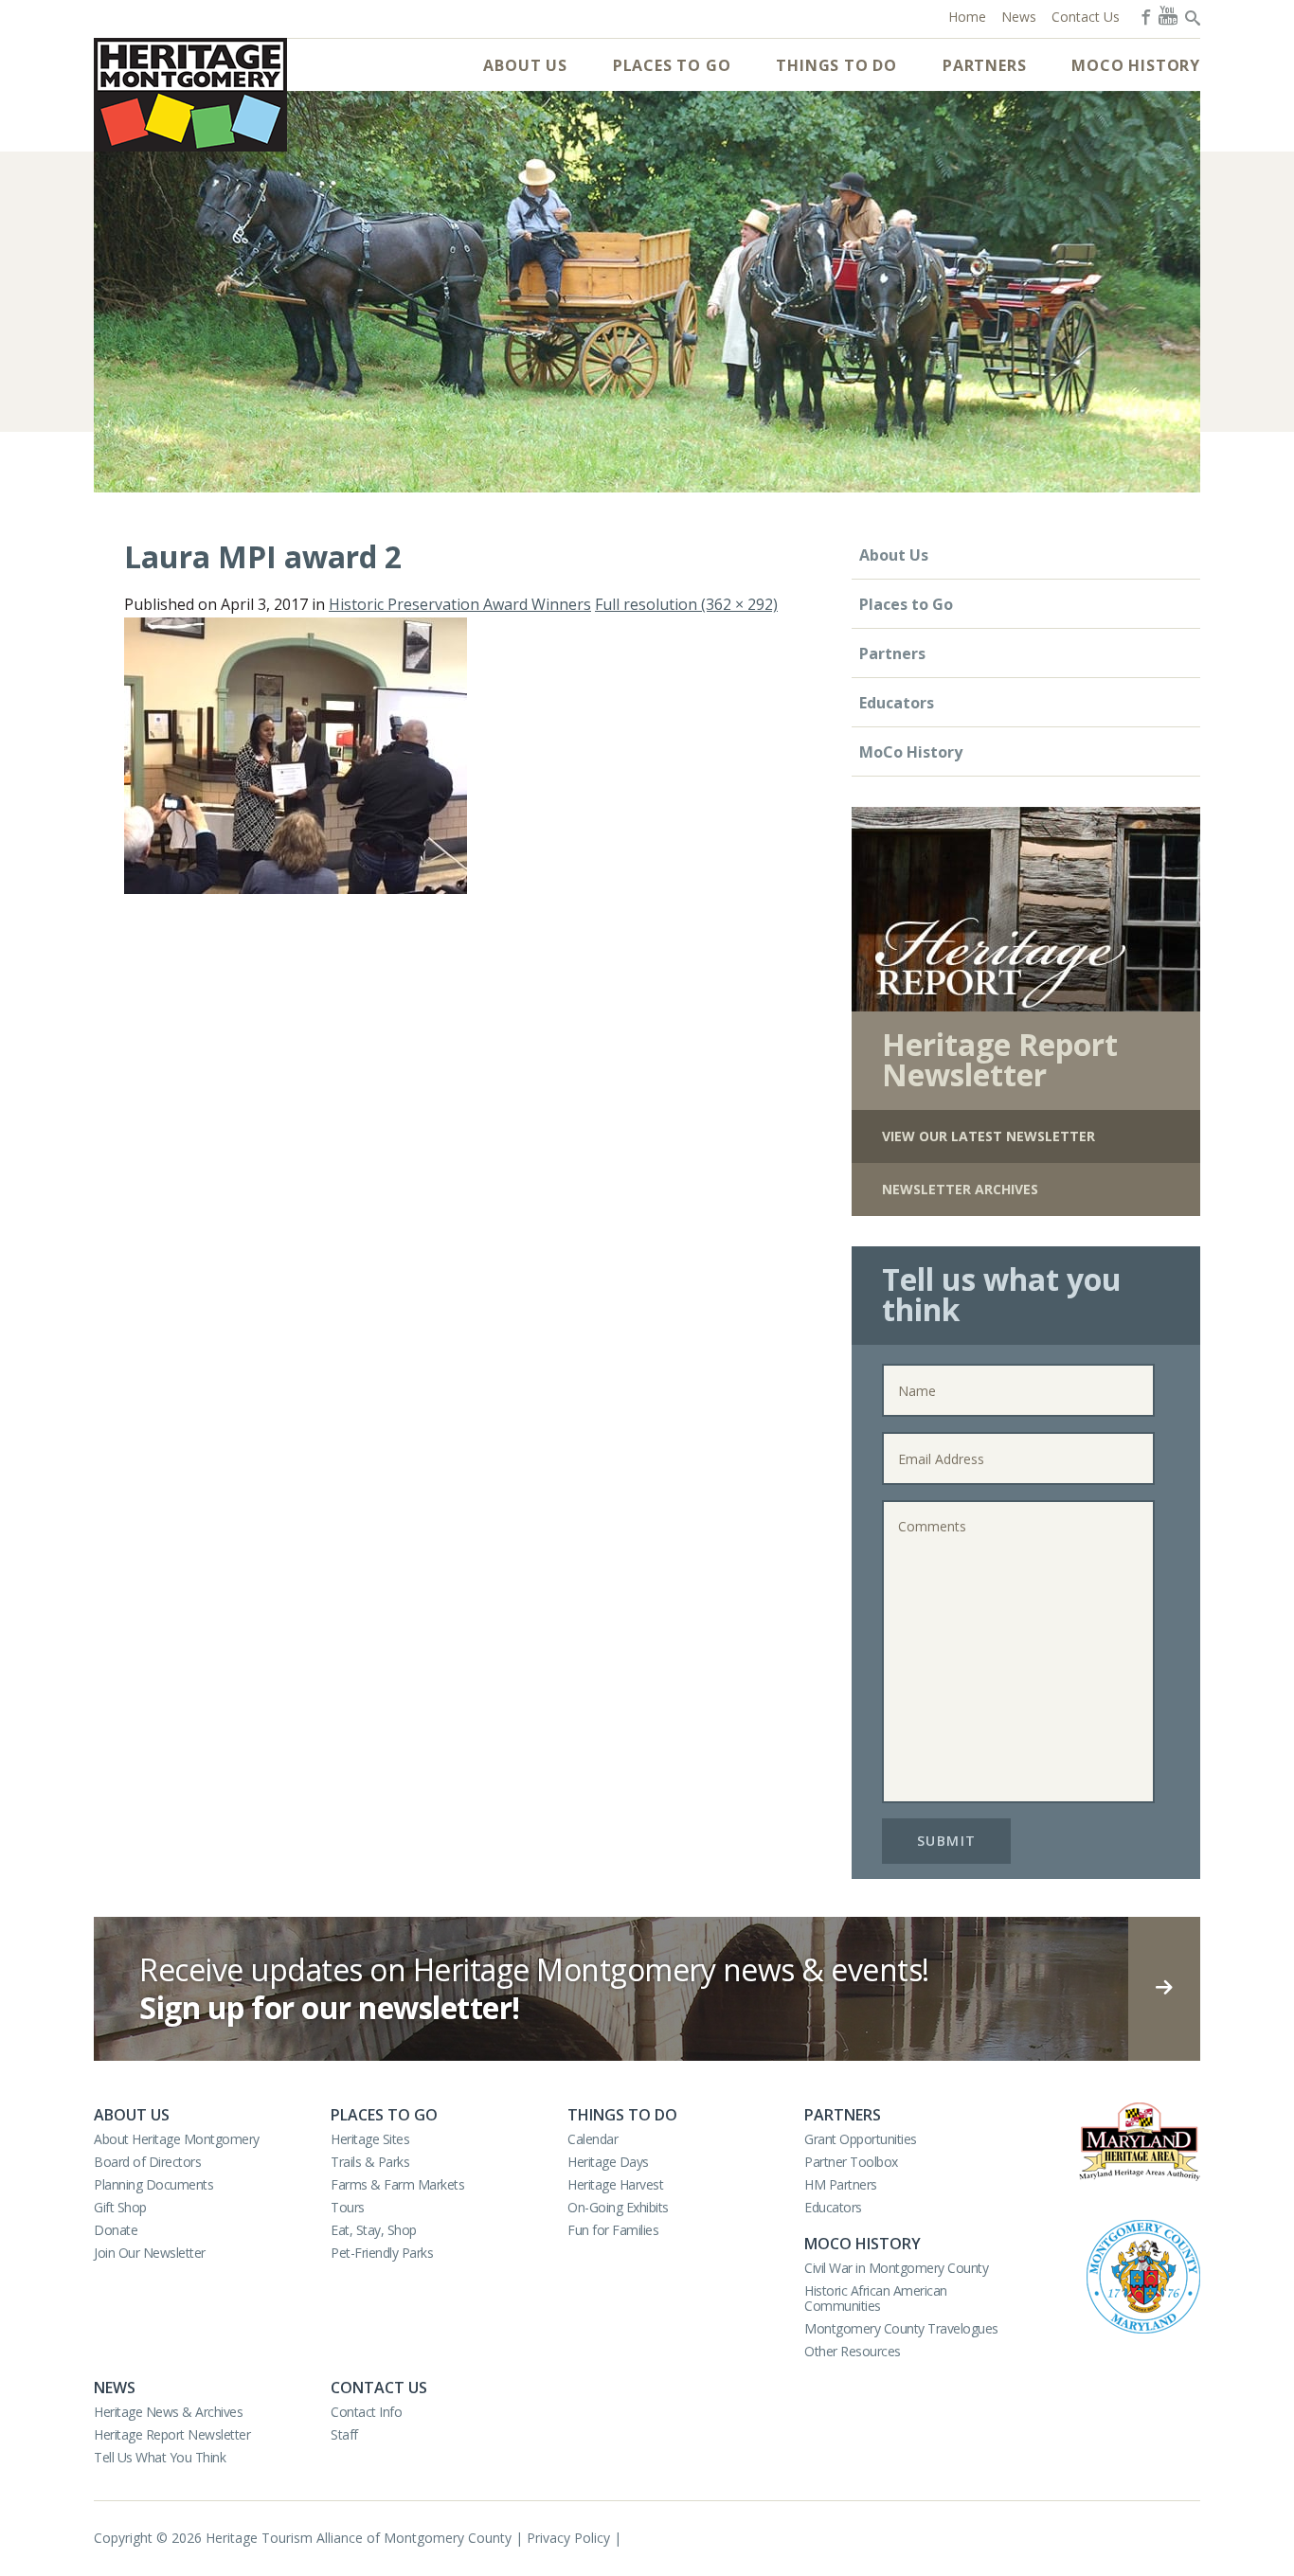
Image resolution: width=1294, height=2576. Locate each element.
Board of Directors (147, 2162)
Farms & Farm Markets (397, 2184)
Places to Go (672, 65)
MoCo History (1136, 65)
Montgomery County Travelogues (901, 2328)
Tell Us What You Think (160, 2457)
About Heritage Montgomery (177, 2139)
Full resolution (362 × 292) (686, 604)
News (115, 2388)
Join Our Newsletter (150, 2253)
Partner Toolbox (851, 2162)
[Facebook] (1144, 15)
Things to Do (836, 65)
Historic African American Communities (876, 2298)
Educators (897, 703)
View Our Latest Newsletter (988, 1136)
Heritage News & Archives (168, 2412)
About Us (525, 65)
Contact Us (379, 2388)
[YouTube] (1168, 15)
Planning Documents (153, 2184)
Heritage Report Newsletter (172, 2434)
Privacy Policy (568, 2538)
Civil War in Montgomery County (896, 2268)
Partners (984, 65)
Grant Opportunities (861, 2139)
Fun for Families (613, 2230)
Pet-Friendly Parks (382, 2253)
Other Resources (853, 2351)
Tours (348, 2207)
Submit (947, 1841)
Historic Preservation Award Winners (460, 604)
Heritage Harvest (615, 2184)
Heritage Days (608, 2162)
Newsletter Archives (960, 1189)
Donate (116, 2230)
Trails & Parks (370, 2162)
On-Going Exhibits (618, 2207)
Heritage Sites (370, 2139)
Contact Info (366, 2412)
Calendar (593, 2139)
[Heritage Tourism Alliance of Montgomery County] (190, 95)
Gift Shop (120, 2207)
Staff (344, 2434)
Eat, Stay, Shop (374, 2230)
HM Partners (841, 2184)
